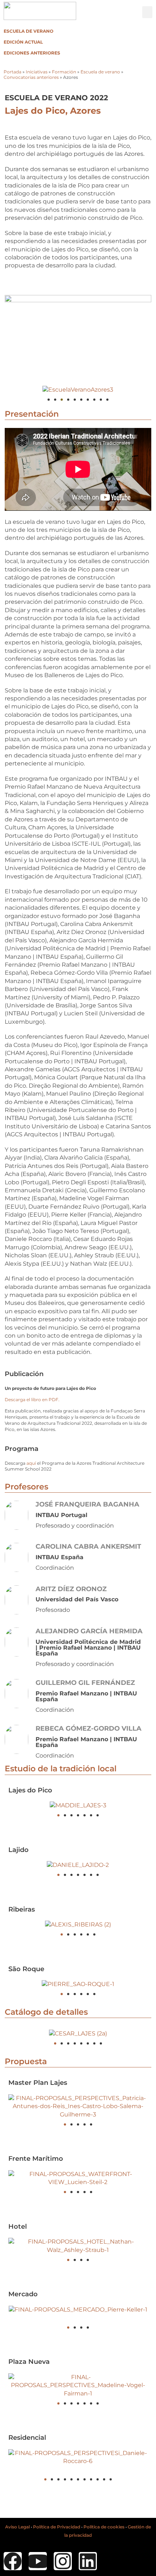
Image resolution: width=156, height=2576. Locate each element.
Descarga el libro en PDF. (32, 1400)
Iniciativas (37, 72)
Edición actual (23, 42)
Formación (64, 72)
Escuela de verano (28, 31)
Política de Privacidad (57, 2527)
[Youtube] (38, 2561)
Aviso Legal (17, 2527)
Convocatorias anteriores (31, 77)
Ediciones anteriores (32, 53)
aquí (31, 1463)
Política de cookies (104, 2527)
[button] (147, 12)
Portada (13, 72)
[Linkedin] (88, 2561)
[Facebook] (13, 2561)
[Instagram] (63, 2561)
